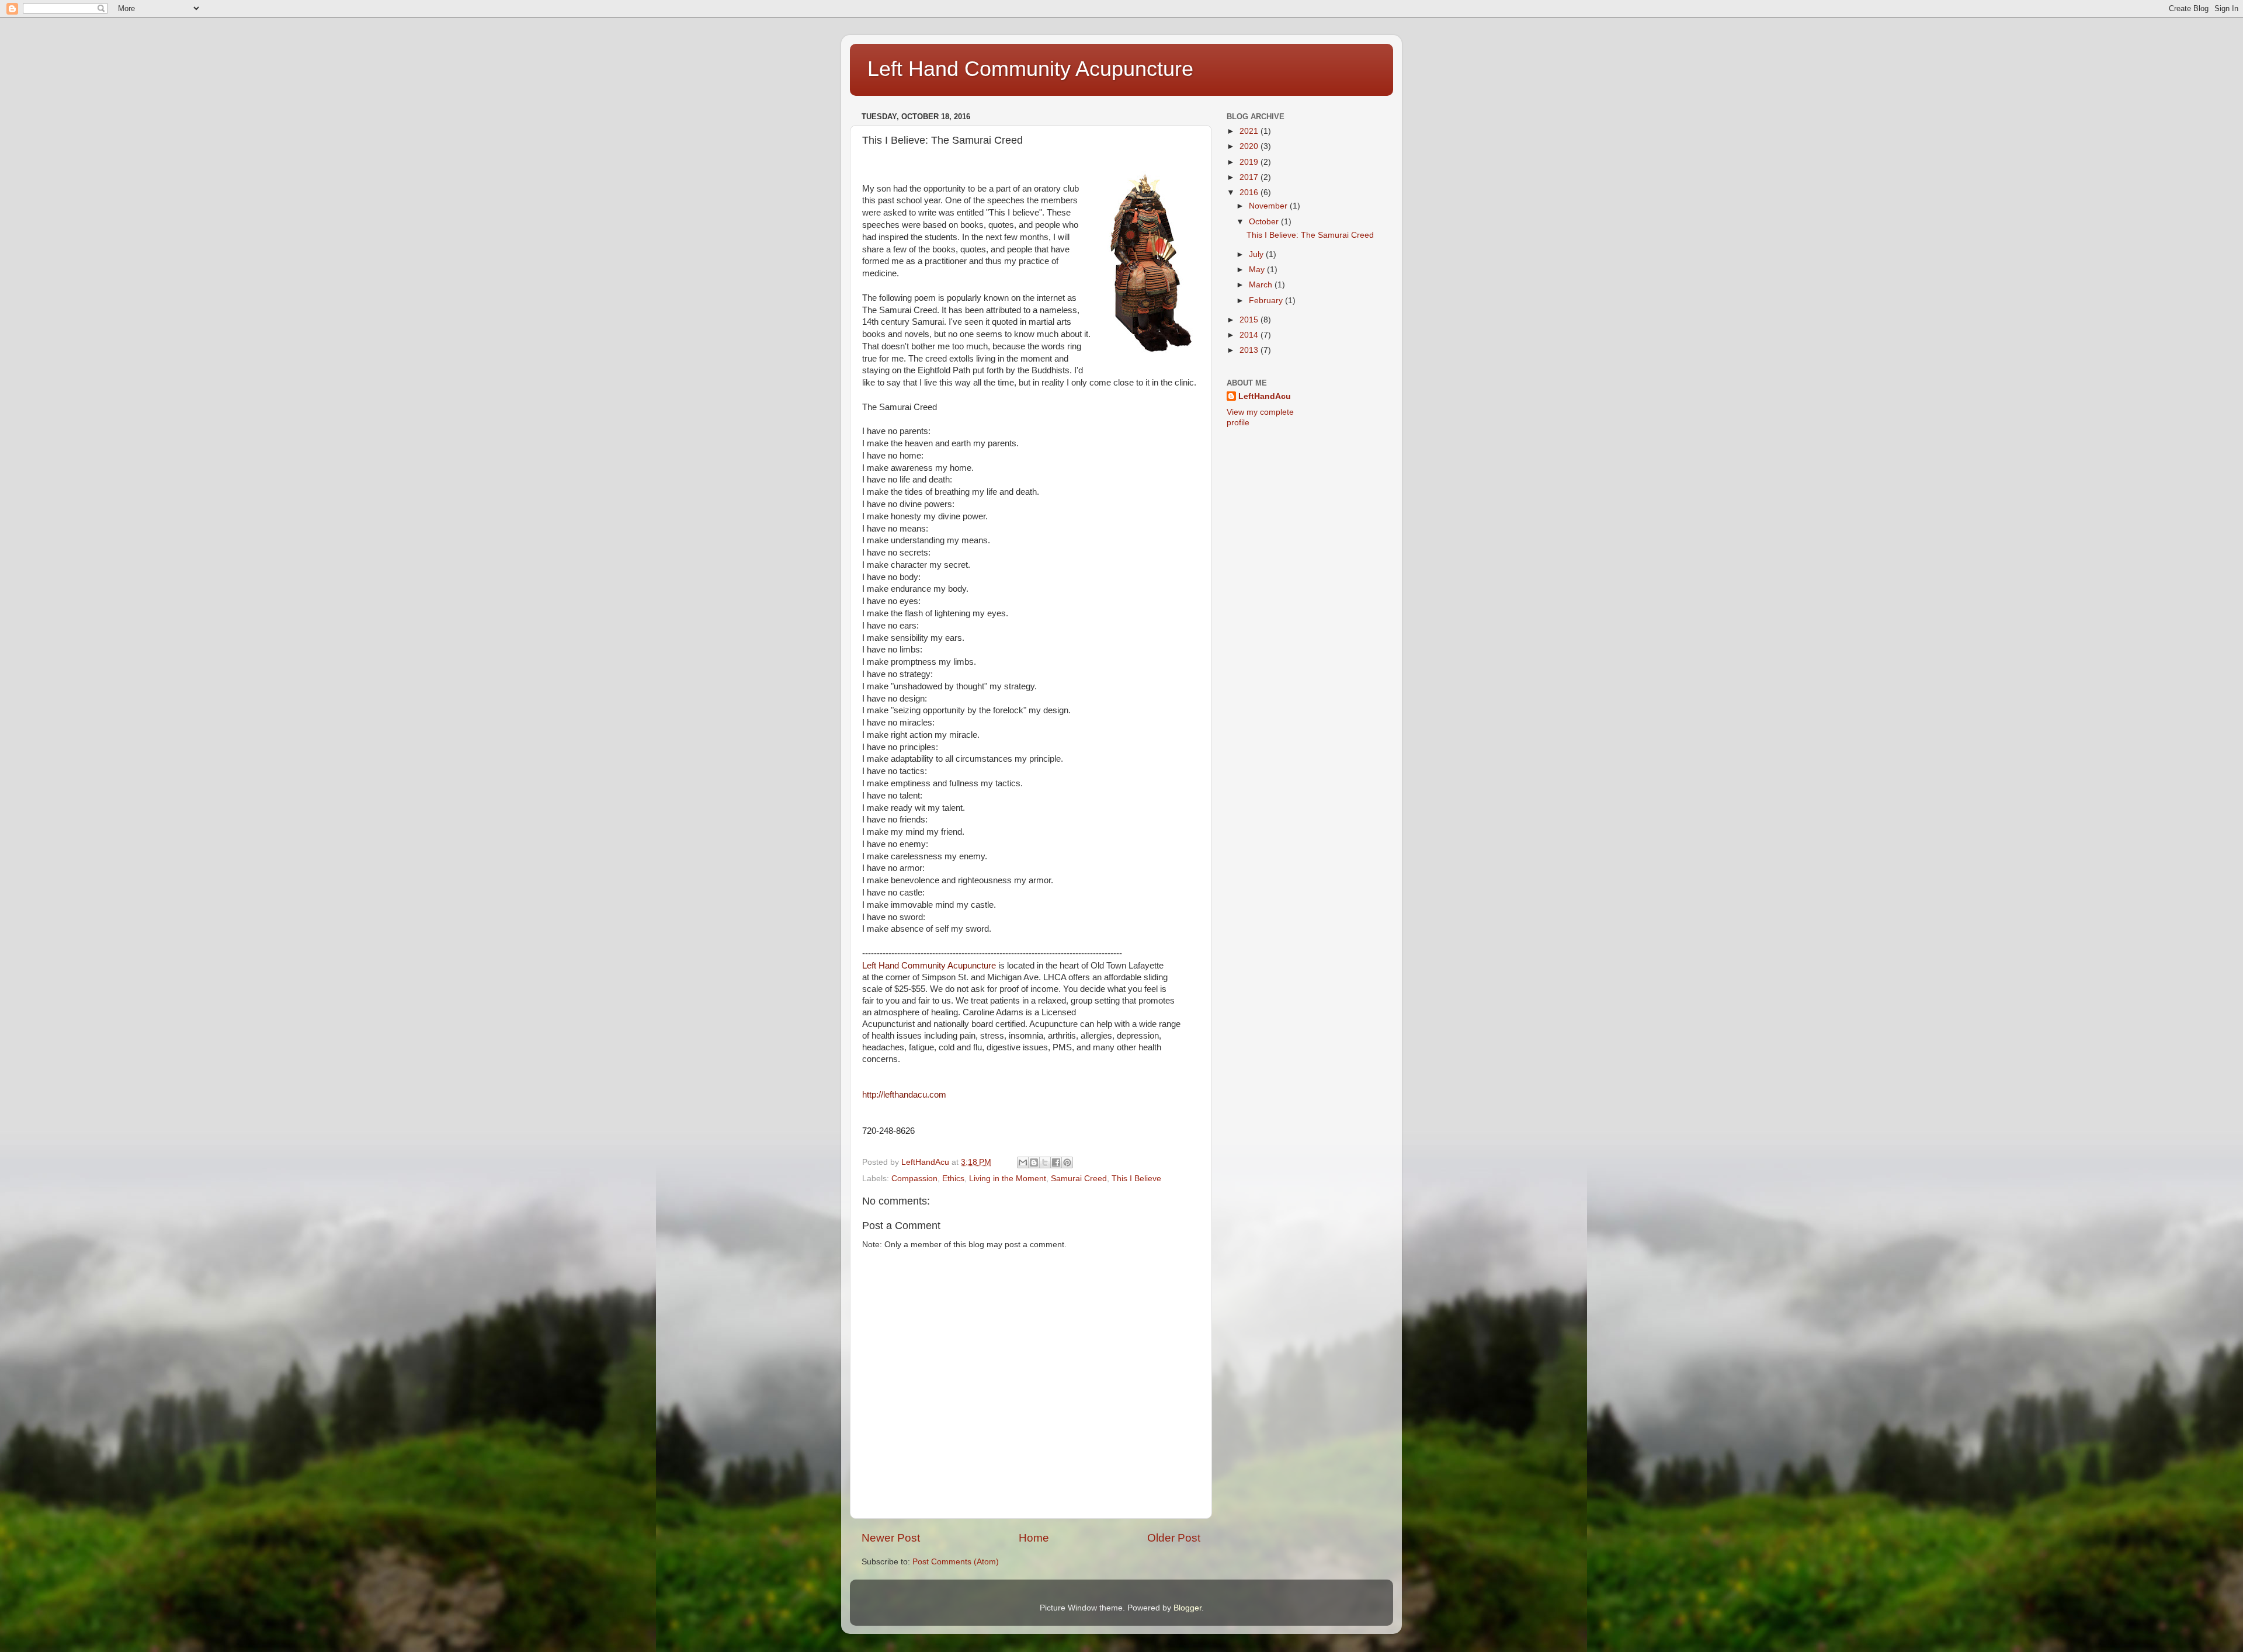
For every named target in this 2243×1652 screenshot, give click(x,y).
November (1269, 206)
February (1267, 301)
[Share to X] (1045, 1162)
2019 (1250, 162)
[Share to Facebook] (1056, 1162)
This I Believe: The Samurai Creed (1310, 235)
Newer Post (891, 1538)
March (1262, 285)
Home (1034, 1538)
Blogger (1188, 1608)
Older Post (1174, 1538)
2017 (1250, 177)
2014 (1250, 335)
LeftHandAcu (1265, 396)
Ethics (953, 1179)
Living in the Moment (1008, 1179)
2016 (1250, 192)
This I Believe (1136, 1179)
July (1257, 254)
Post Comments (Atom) (956, 1562)
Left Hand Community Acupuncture (1030, 69)
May (1258, 270)
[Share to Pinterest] (1067, 1162)
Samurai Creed (1079, 1179)
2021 (1250, 131)
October (1265, 222)
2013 (1250, 350)
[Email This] (1023, 1162)
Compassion (914, 1179)
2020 (1250, 146)
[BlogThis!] (1034, 1162)
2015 (1250, 320)
